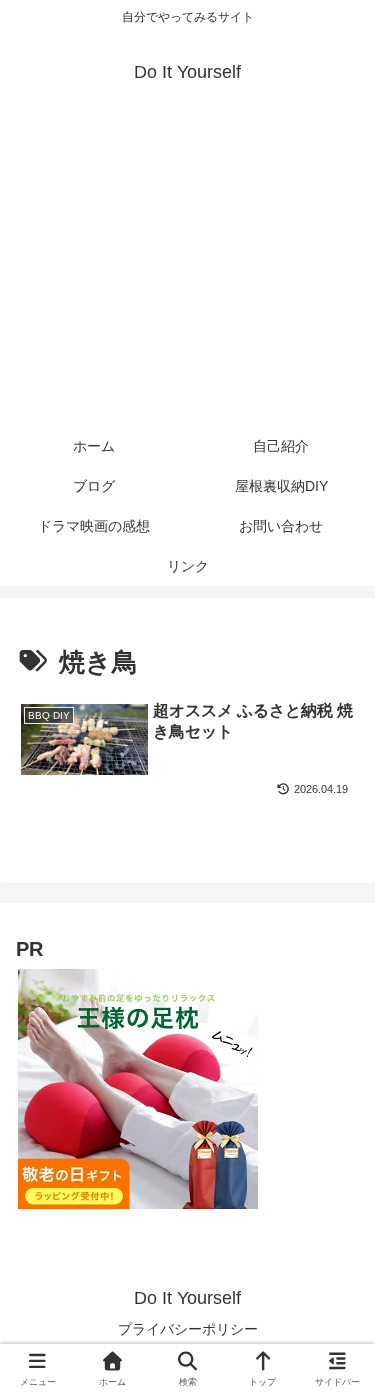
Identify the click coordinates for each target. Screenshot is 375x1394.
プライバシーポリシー (188, 1329)
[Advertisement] (187, 272)
